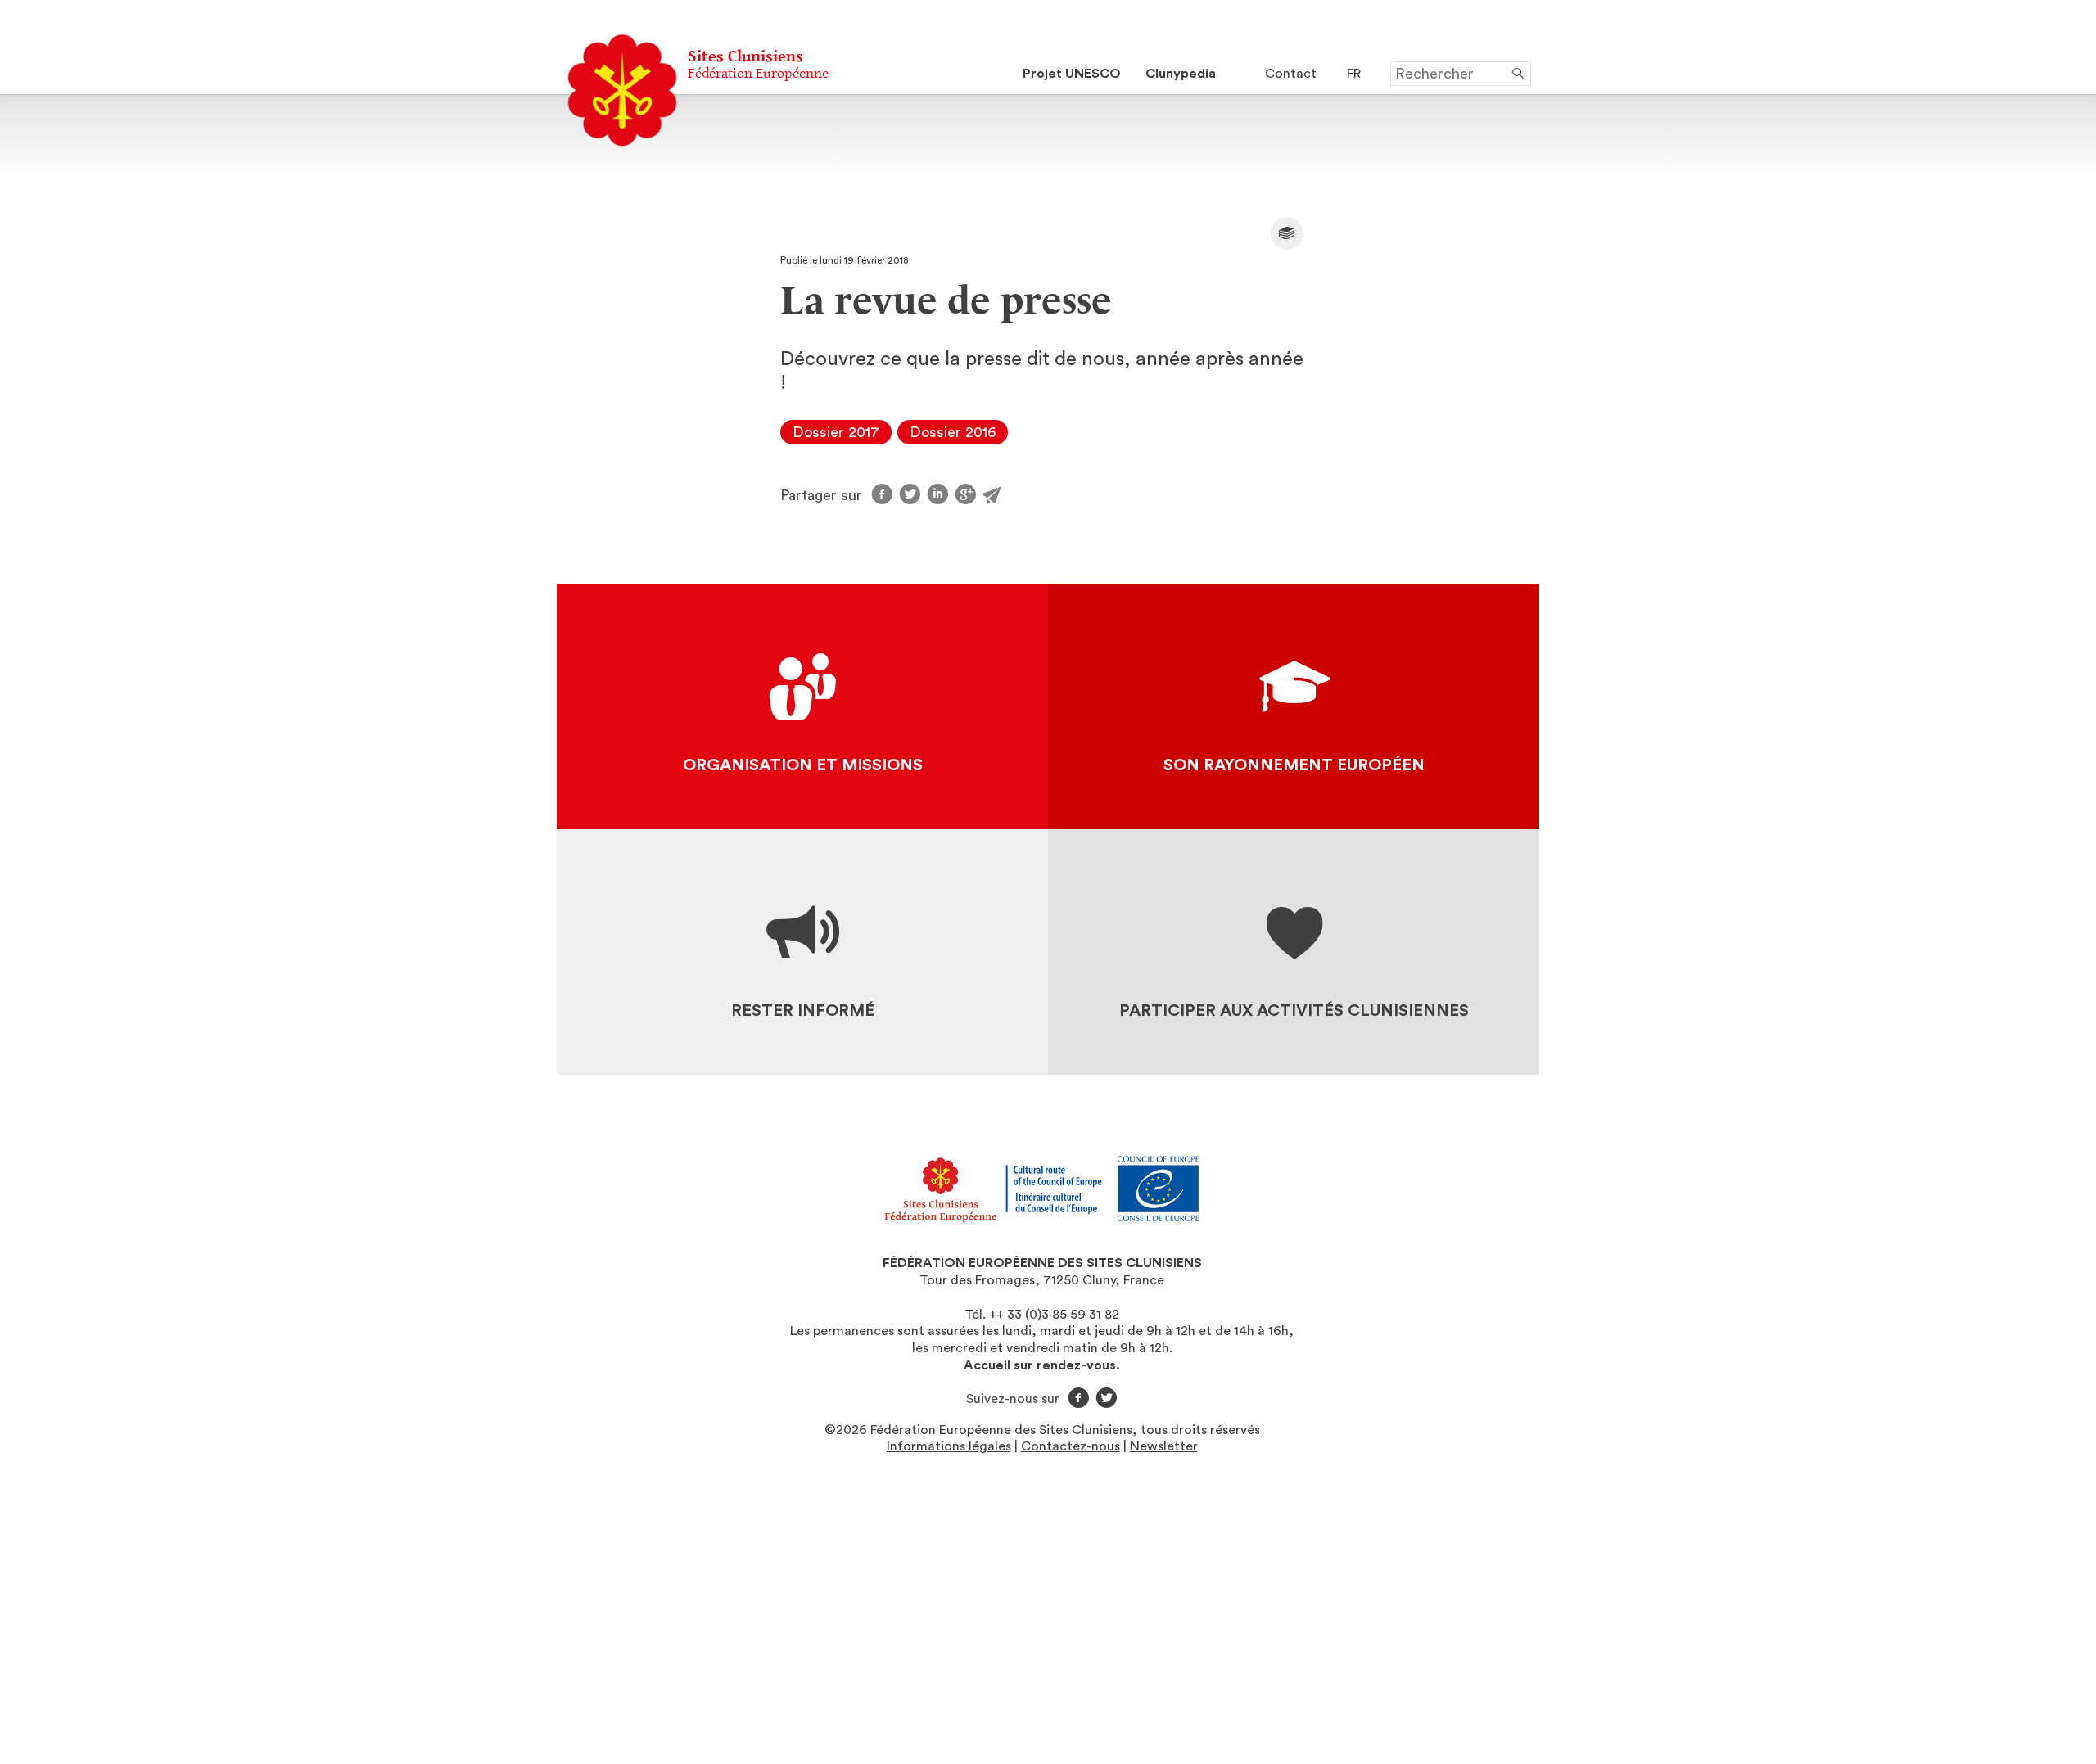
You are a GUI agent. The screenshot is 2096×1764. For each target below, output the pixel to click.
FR (1354, 74)
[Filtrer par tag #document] (1287, 233)
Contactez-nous (1071, 1446)
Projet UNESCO (1072, 74)
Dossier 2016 (953, 432)
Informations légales (949, 1446)
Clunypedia (1181, 74)
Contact (1291, 74)
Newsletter (1164, 1446)
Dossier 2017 (836, 432)
